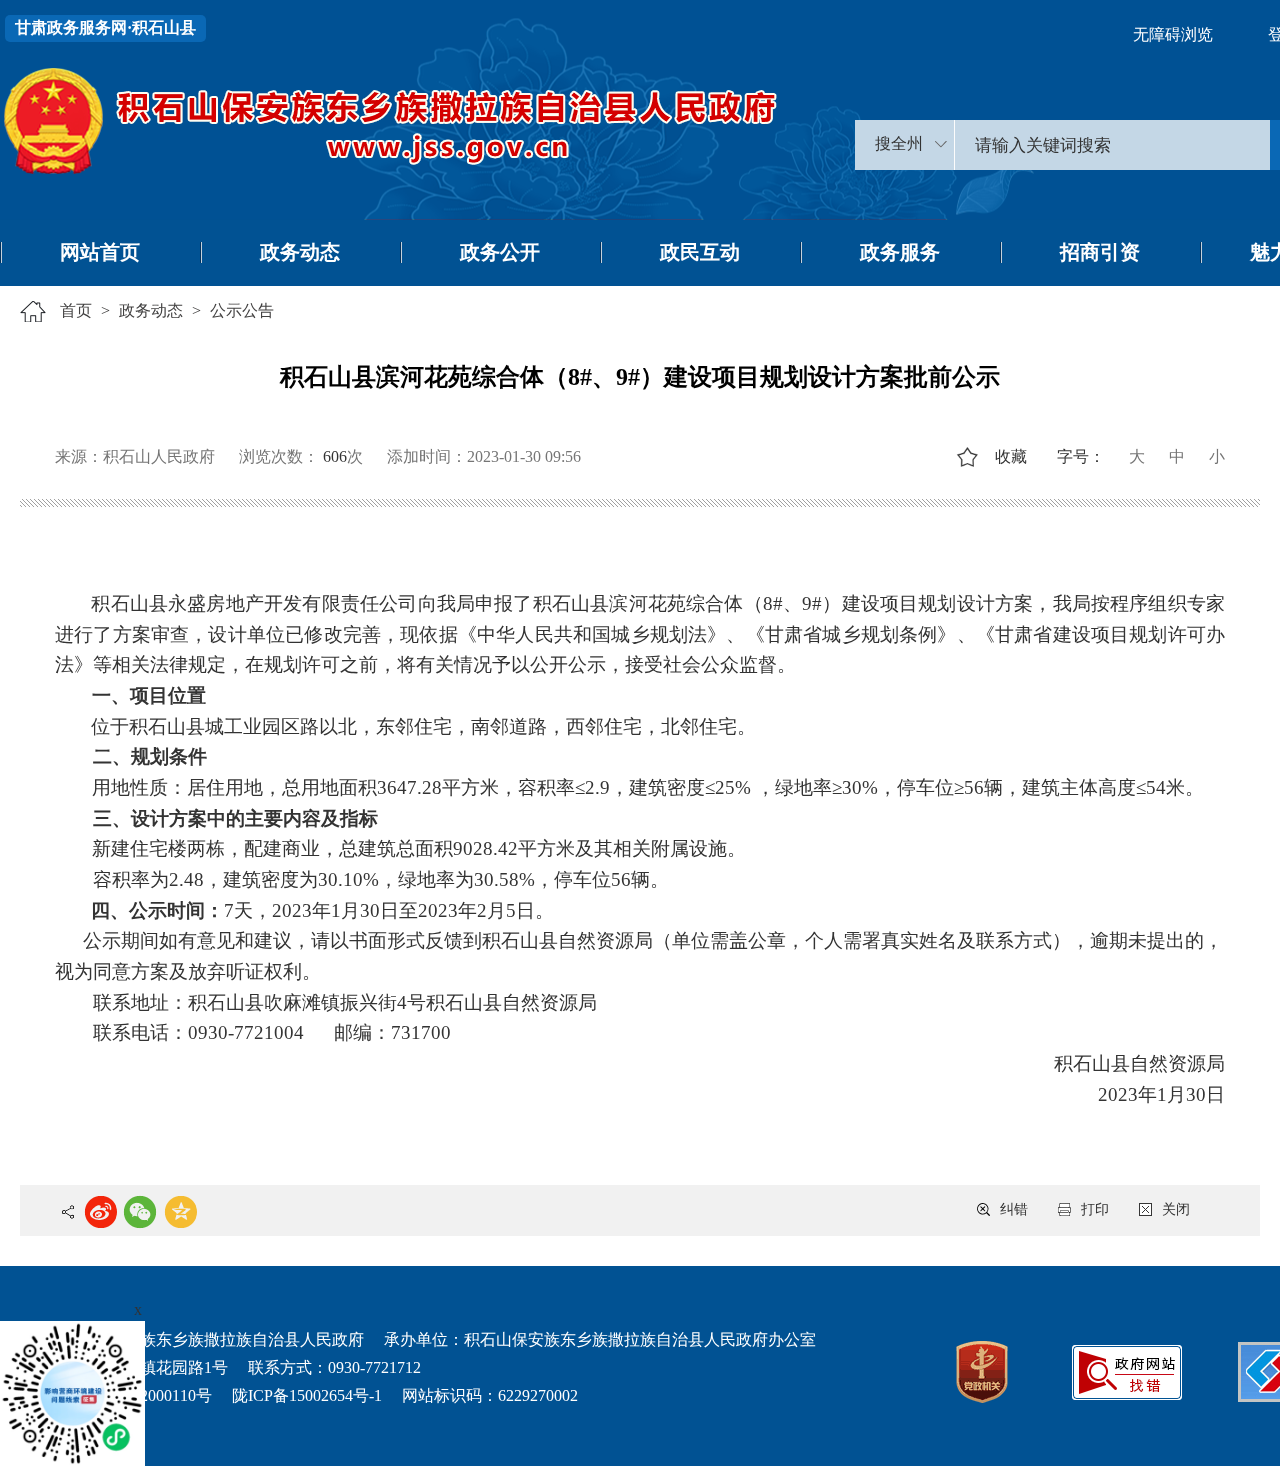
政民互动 (700, 252)
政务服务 (900, 252)
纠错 (1014, 1209)
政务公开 (500, 252)
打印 (1095, 1209)
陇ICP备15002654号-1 (307, 1395)
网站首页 (100, 252)
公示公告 (242, 310)
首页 (76, 310)
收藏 (1011, 456)
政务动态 (300, 252)
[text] (1112, 145)
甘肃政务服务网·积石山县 (105, 27)
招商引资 (1100, 252)
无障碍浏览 (1173, 34)
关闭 (1176, 1209)
